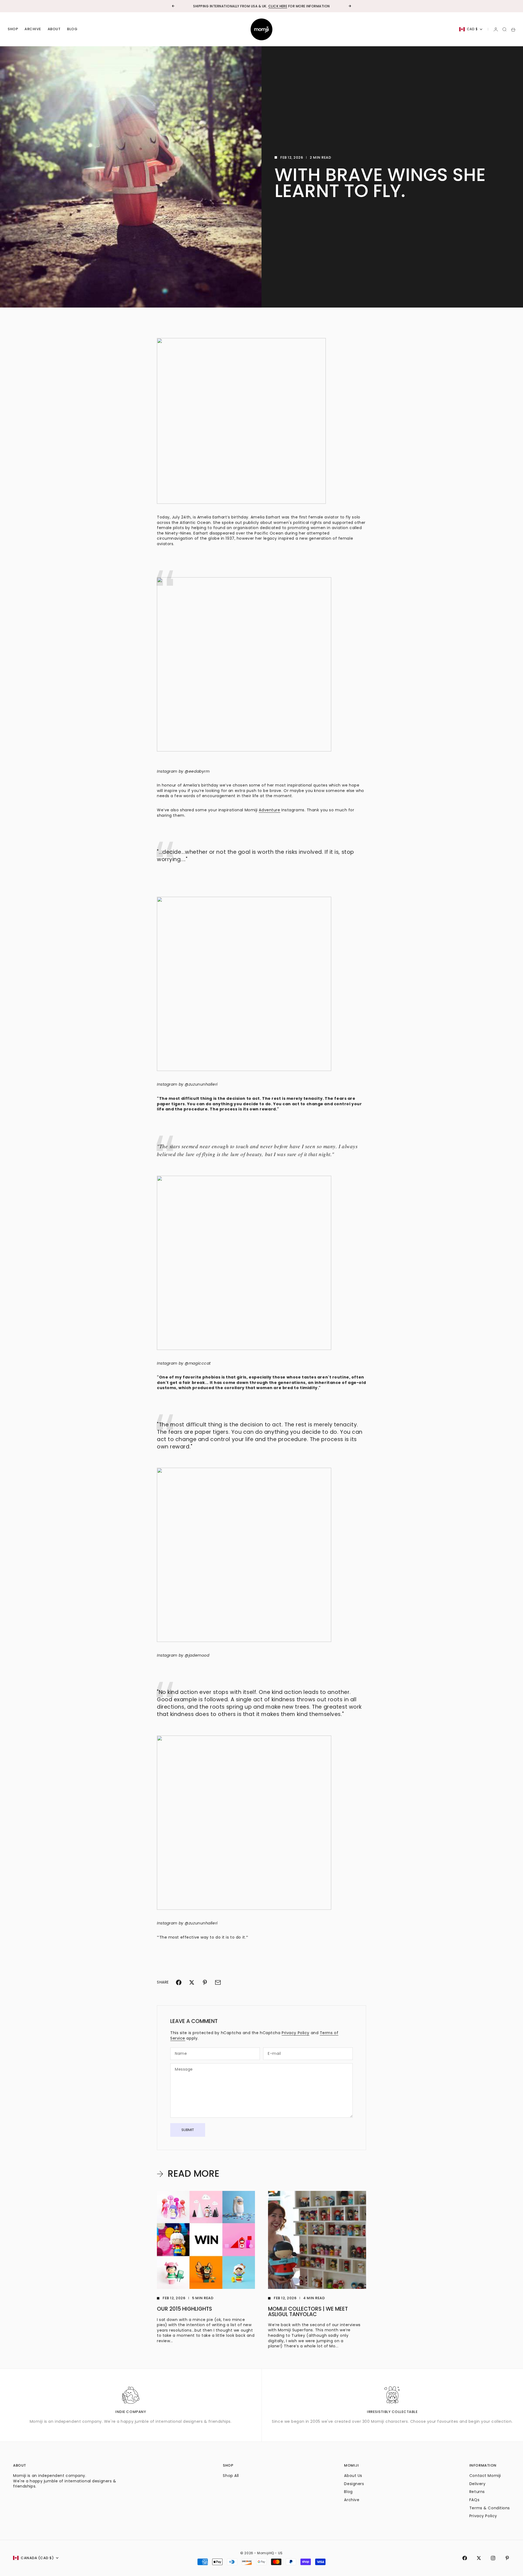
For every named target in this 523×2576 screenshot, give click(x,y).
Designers (354, 2484)
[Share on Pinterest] (205, 1982)
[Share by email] (218, 1982)
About (54, 29)
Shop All (231, 2476)
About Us (353, 2476)
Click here (278, 6)
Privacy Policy (296, 2033)
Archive (33, 29)
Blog (72, 29)
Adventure (269, 810)
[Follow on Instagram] (493, 2558)
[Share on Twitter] (192, 1982)
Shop (13, 29)
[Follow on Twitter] (479, 2558)
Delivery (477, 2484)
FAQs (474, 2500)
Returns (477, 2492)
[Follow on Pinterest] (507, 2558)
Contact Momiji (485, 2476)
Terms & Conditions (490, 2508)
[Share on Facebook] (179, 1982)
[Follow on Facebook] (465, 2558)
